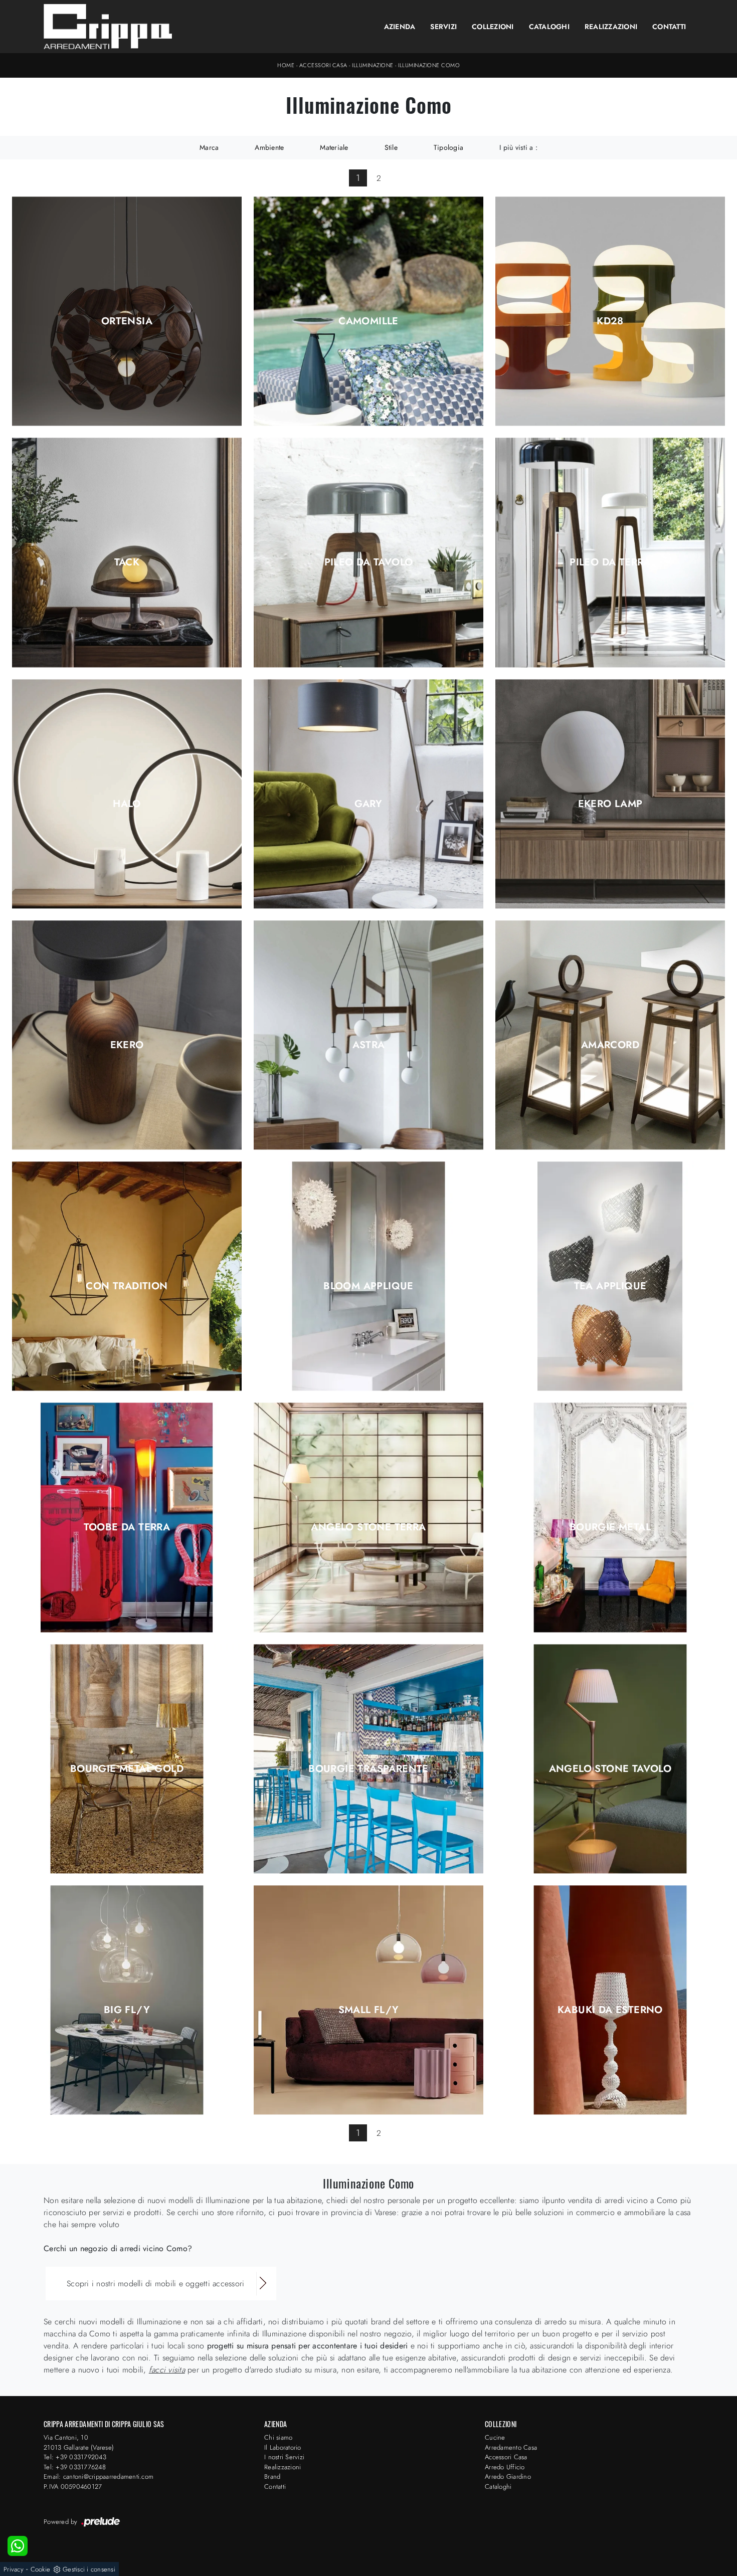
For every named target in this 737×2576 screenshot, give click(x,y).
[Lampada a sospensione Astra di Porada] (368, 1035)
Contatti (669, 27)
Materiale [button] (334, 147)
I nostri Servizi (284, 2457)
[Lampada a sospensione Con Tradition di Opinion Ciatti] (127, 1276)
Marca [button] (209, 147)
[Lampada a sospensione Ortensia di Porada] (127, 311)
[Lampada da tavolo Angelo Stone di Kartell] (610, 1759)
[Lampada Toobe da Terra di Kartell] (127, 1518)
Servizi (443, 27)
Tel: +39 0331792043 (75, 2457)
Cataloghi (549, 27)
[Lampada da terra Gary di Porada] (368, 794)
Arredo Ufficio (505, 2467)
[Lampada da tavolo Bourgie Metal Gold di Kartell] (127, 1759)
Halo (127, 804)
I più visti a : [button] (518, 147)
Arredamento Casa (511, 2447)
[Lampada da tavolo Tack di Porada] (127, 553)
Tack (127, 562)
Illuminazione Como (429, 65)
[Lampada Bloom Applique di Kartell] (368, 1276)
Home (286, 65)
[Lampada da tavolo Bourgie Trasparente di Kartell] (368, 1759)
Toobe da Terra (127, 1527)
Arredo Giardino (508, 2476)
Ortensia (127, 321)
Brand (272, 2476)
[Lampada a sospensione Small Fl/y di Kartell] (368, 2000)
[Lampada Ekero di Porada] (127, 1035)
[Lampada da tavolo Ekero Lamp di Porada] (610, 794)
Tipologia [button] (448, 147)
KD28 (610, 321)
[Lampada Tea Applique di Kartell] (610, 1276)
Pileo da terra (610, 562)
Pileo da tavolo (369, 562)
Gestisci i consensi (89, 2569)
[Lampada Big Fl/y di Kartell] (127, 2000)
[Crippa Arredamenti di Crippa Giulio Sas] (108, 27)
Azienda (400, 27)
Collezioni (493, 27)
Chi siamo (278, 2437)
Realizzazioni (611, 27)
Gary (368, 804)
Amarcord (610, 1045)
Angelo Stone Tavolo (610, 1769)
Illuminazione (373, 65)
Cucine (495, 2437)
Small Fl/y (369, 2010)
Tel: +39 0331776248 (75, 2467)
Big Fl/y (127, 2010)
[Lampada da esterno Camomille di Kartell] (368, 311)
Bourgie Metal (610, 1527)
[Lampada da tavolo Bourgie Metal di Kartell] (610, 1518)
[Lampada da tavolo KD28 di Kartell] (610, 311)
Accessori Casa (323, 65)
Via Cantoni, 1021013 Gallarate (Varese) (79, 2442)
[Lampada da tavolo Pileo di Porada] (368, 553)
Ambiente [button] (269, 147)
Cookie (41, 2569)
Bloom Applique (368, 1286)
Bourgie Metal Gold (127, 1769)
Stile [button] (391, 147)
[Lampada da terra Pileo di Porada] (610, 553)
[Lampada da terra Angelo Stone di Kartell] (368, 1518)
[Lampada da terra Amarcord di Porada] (610, 1035)
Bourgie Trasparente (368, 1769)
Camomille (368, 321)
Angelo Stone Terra (368, 1527)
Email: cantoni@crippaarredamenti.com (99, 2476)
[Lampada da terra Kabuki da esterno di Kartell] (610, 2000)
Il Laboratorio (283, 2447)
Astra (369, 1045)
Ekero (127, 1045)
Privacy (14, 2569)
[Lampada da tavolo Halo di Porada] (127, 794)
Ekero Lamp (610, 804)
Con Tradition (127, 1286)
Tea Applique (610, 1286)
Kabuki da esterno (610, 2010)
